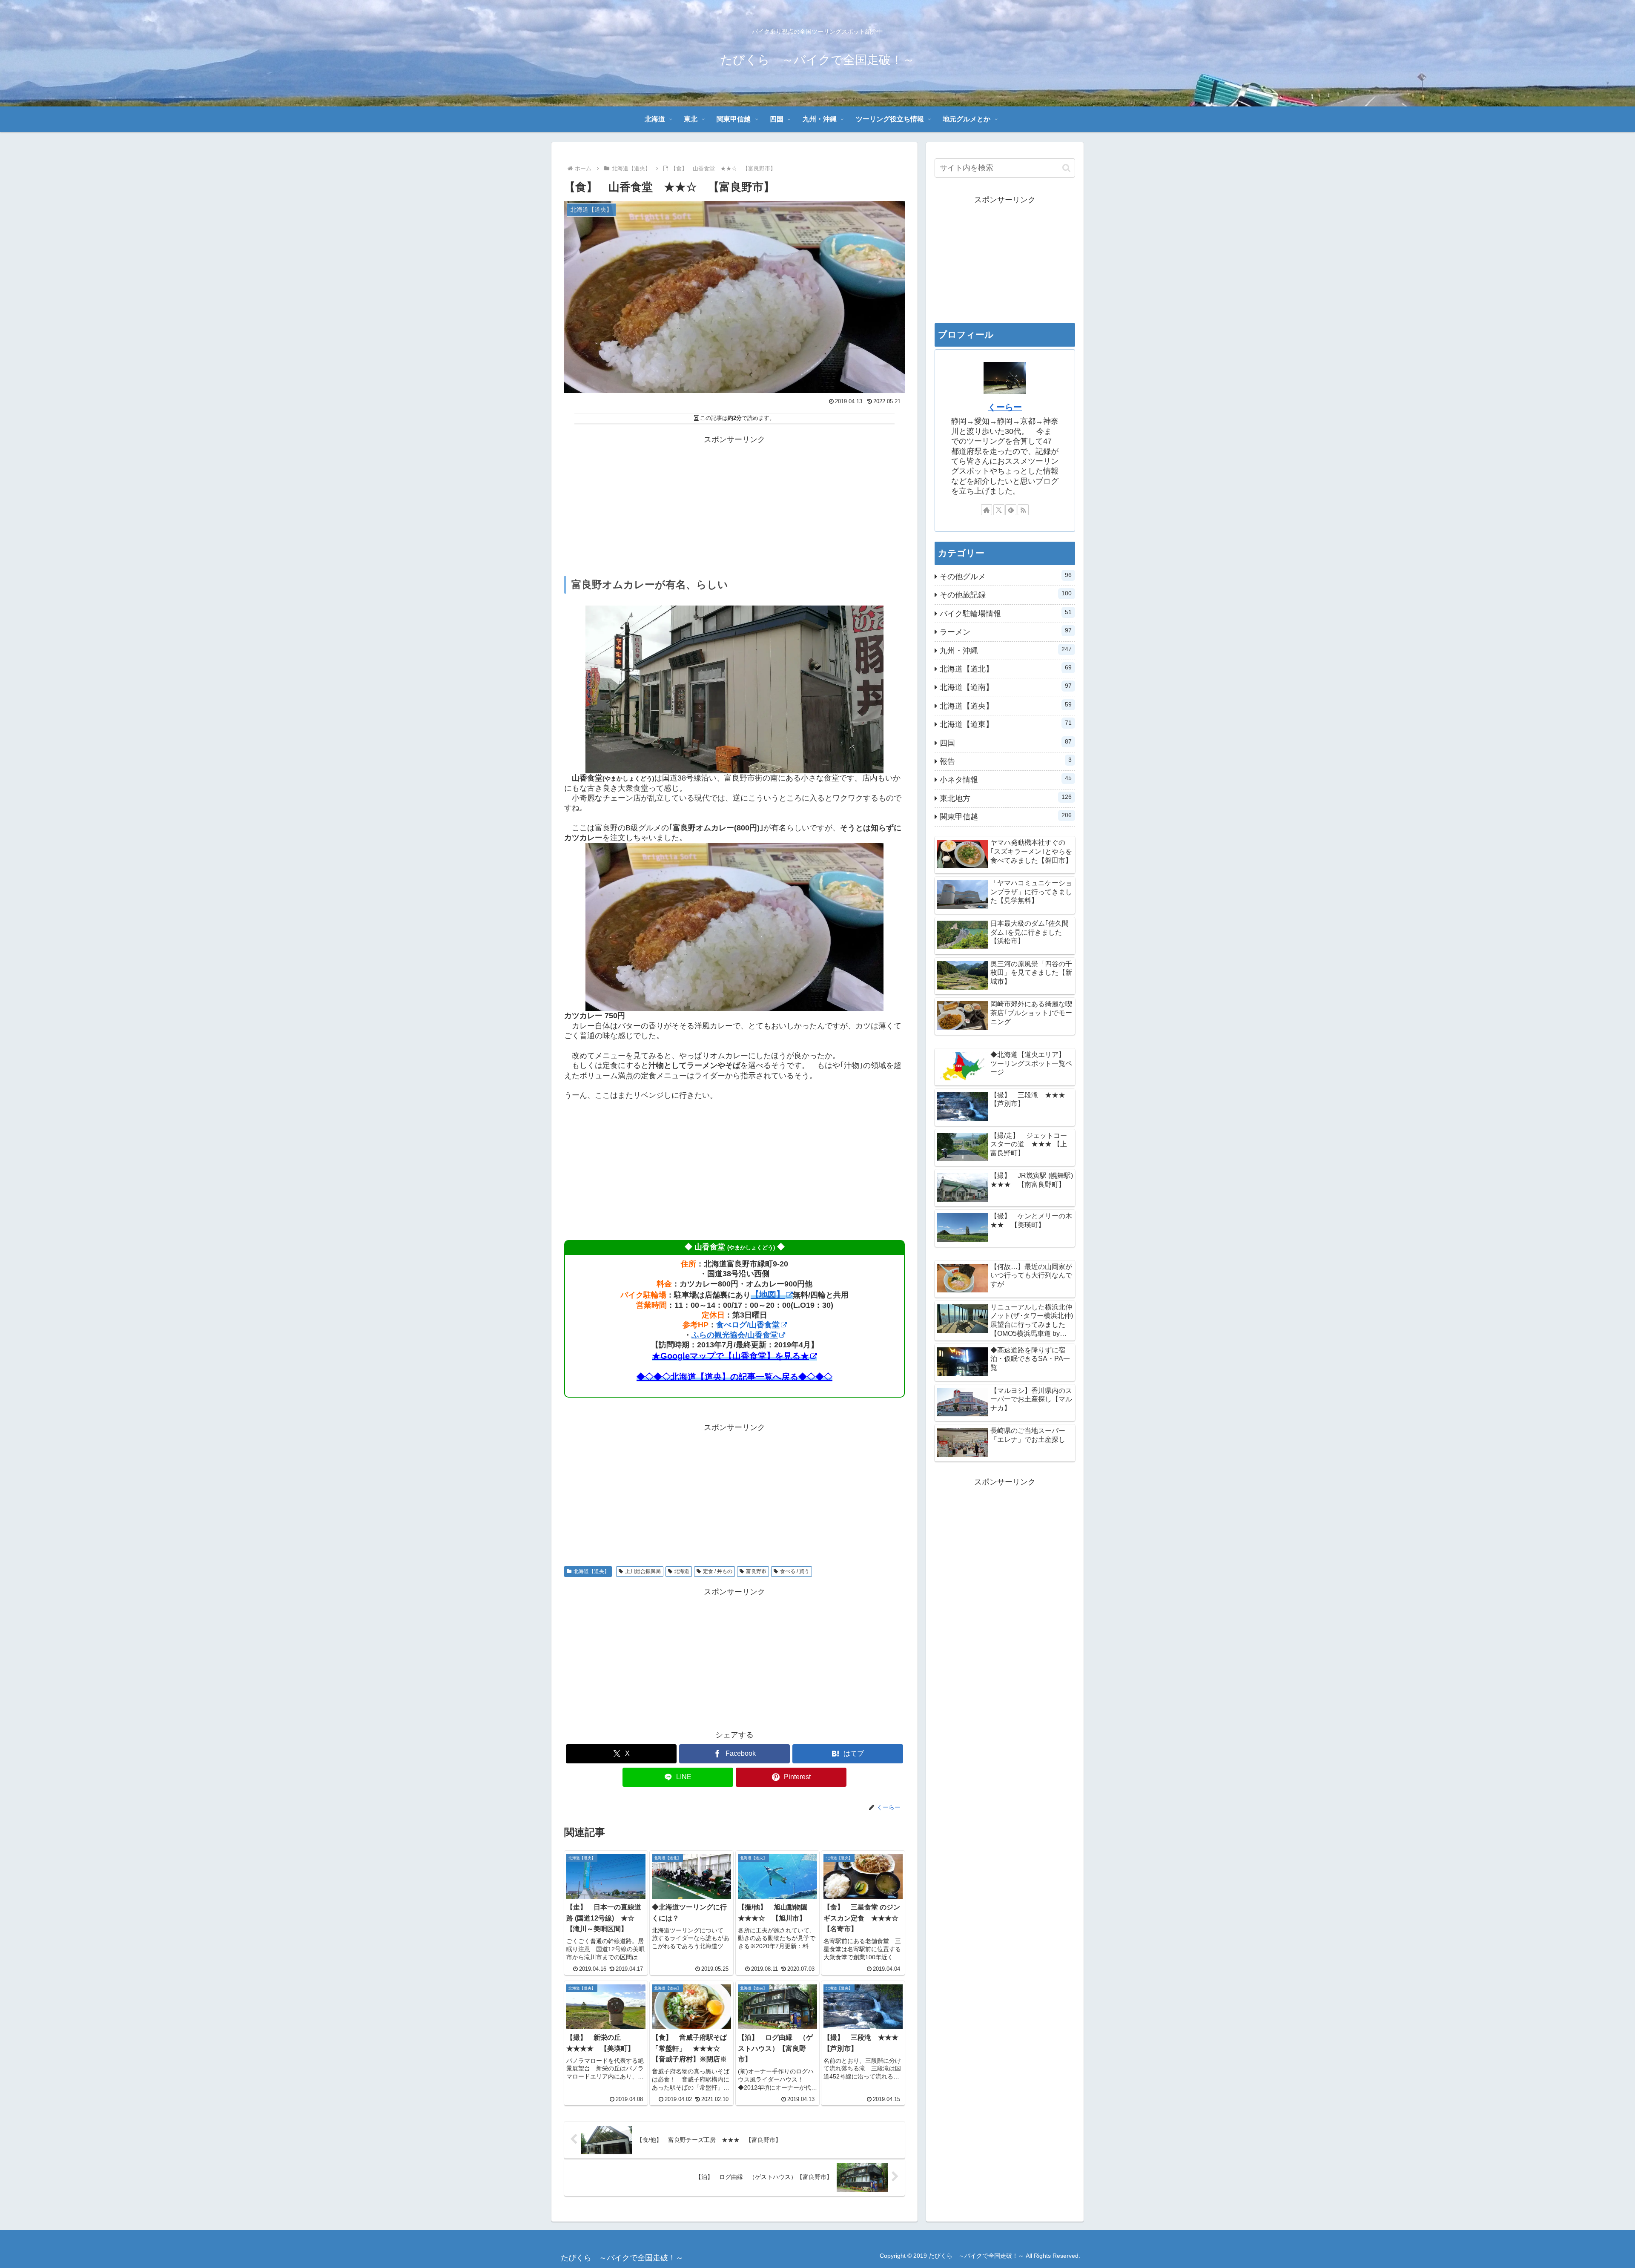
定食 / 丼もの (718, 1571)
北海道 (682, 1571)
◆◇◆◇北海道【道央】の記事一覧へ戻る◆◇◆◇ (734, 1377)
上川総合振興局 (643, 1571)
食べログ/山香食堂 (748, 1325)
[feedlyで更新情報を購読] (1011, 510)
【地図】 (768, 1295)
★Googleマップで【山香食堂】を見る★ (730, 1356)
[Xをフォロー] (999, 510)
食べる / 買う (795, 1571)
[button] (1066, 168)
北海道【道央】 (591, 1571)
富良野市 (756, 1571)
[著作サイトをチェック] (987, 510)
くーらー (1005, 407)
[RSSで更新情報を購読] (1023, 510)
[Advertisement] (734, 506)
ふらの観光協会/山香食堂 (735, 1335)
